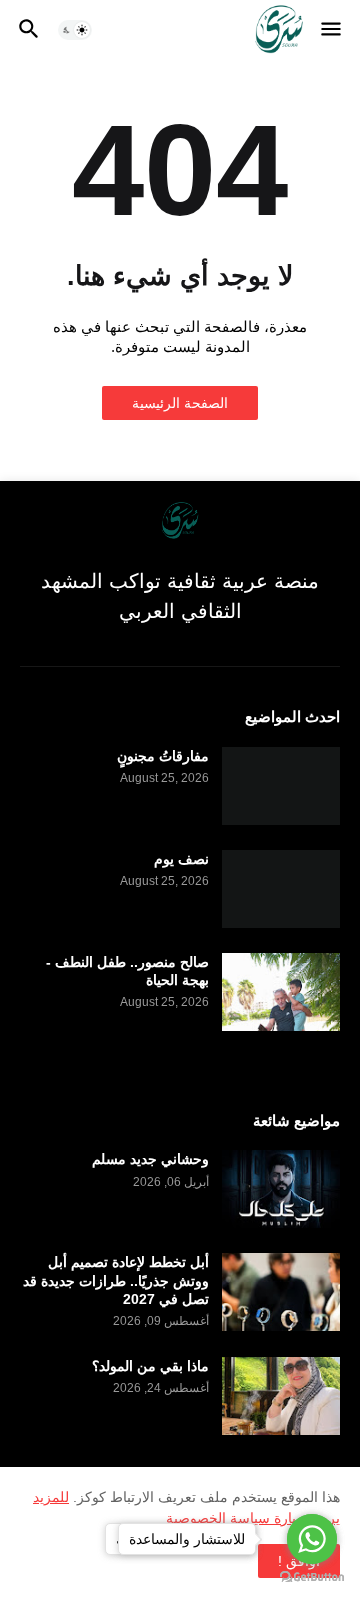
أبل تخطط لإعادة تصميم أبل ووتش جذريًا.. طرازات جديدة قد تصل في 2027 (116, 1280)
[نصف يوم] (281, 889)
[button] (332, 30)
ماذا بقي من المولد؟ (150, 1366)
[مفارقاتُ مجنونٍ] (281, 786)
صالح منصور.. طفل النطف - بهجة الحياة (127, 971)
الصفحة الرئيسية (180, 403)
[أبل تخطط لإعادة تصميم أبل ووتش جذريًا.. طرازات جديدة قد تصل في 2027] (281, 1292)
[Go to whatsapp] (312, 1539)
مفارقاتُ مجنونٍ (163, 756)
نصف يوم (181, 859)
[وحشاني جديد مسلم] (281, 1189)
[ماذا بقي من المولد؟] (281, 1396)
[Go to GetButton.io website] (312, 1577)
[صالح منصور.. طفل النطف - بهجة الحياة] (281, 992)
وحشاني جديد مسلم (150, 1159)
